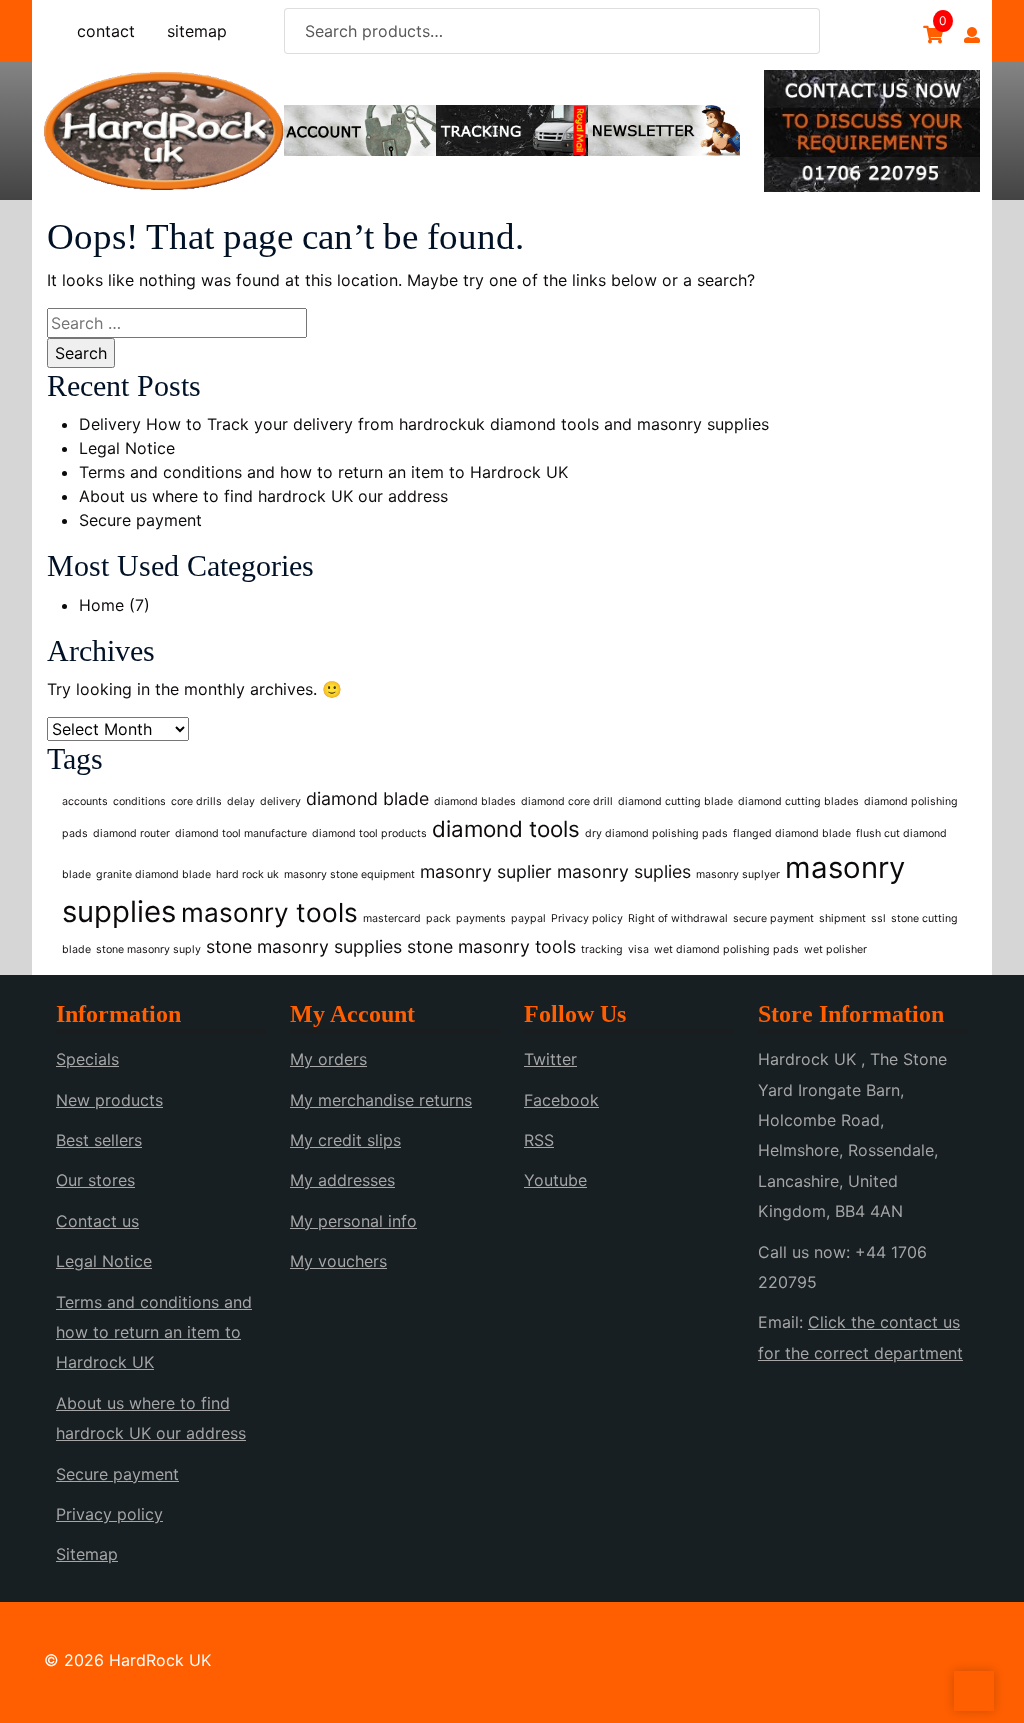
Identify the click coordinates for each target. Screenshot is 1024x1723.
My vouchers (338, 1261)
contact (106, 31)
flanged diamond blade (792, 833)
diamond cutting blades (798, 801)
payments (481, 918)
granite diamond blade (153, 874)
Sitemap (87, 1554)
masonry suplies (624, 871)
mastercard (392, 918)
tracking (602, 949)
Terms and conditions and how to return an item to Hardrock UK (323, 472)
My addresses (342, 1180)
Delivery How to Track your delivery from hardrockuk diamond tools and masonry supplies (424, 424)
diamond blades (475, 801)
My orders (328, 1059)
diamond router (131, 833)
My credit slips (345, 1140)
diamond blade (367, 798)
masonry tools (269, 912)
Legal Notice (127, 448)
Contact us (97, 1221)
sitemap (197, 31)
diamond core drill (567, 801)
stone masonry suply (148, 949)
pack (438, 918)
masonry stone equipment (349, 874)
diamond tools (506, 828)
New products (109, 1100)
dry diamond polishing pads (656, 833)
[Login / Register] (972, 35)
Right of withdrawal (678, 918)
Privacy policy (587, 918)
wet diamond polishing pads (726, 949)
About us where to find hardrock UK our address (263, 496)
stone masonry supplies (304, 946)
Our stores (95, 1180)
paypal (528, 918)
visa (638, 949)
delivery (280, 801)
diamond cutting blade (675, 801)
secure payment (773, 918)
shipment (842, 918)
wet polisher (835, 949)
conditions (139, 801)
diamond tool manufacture (241, 833)
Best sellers (99, 1140)
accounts (85, 801)
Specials (87, 1059)
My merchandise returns (381, 1100)
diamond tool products (369, 833)
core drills (196, 801)
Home (101, 605)
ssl (878, 918)
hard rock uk (247, 874)
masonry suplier (486, 871)
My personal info (353, 1221)
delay (241, 801)
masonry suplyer (738, 874)
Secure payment (140, 520)
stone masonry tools (491, 946)
